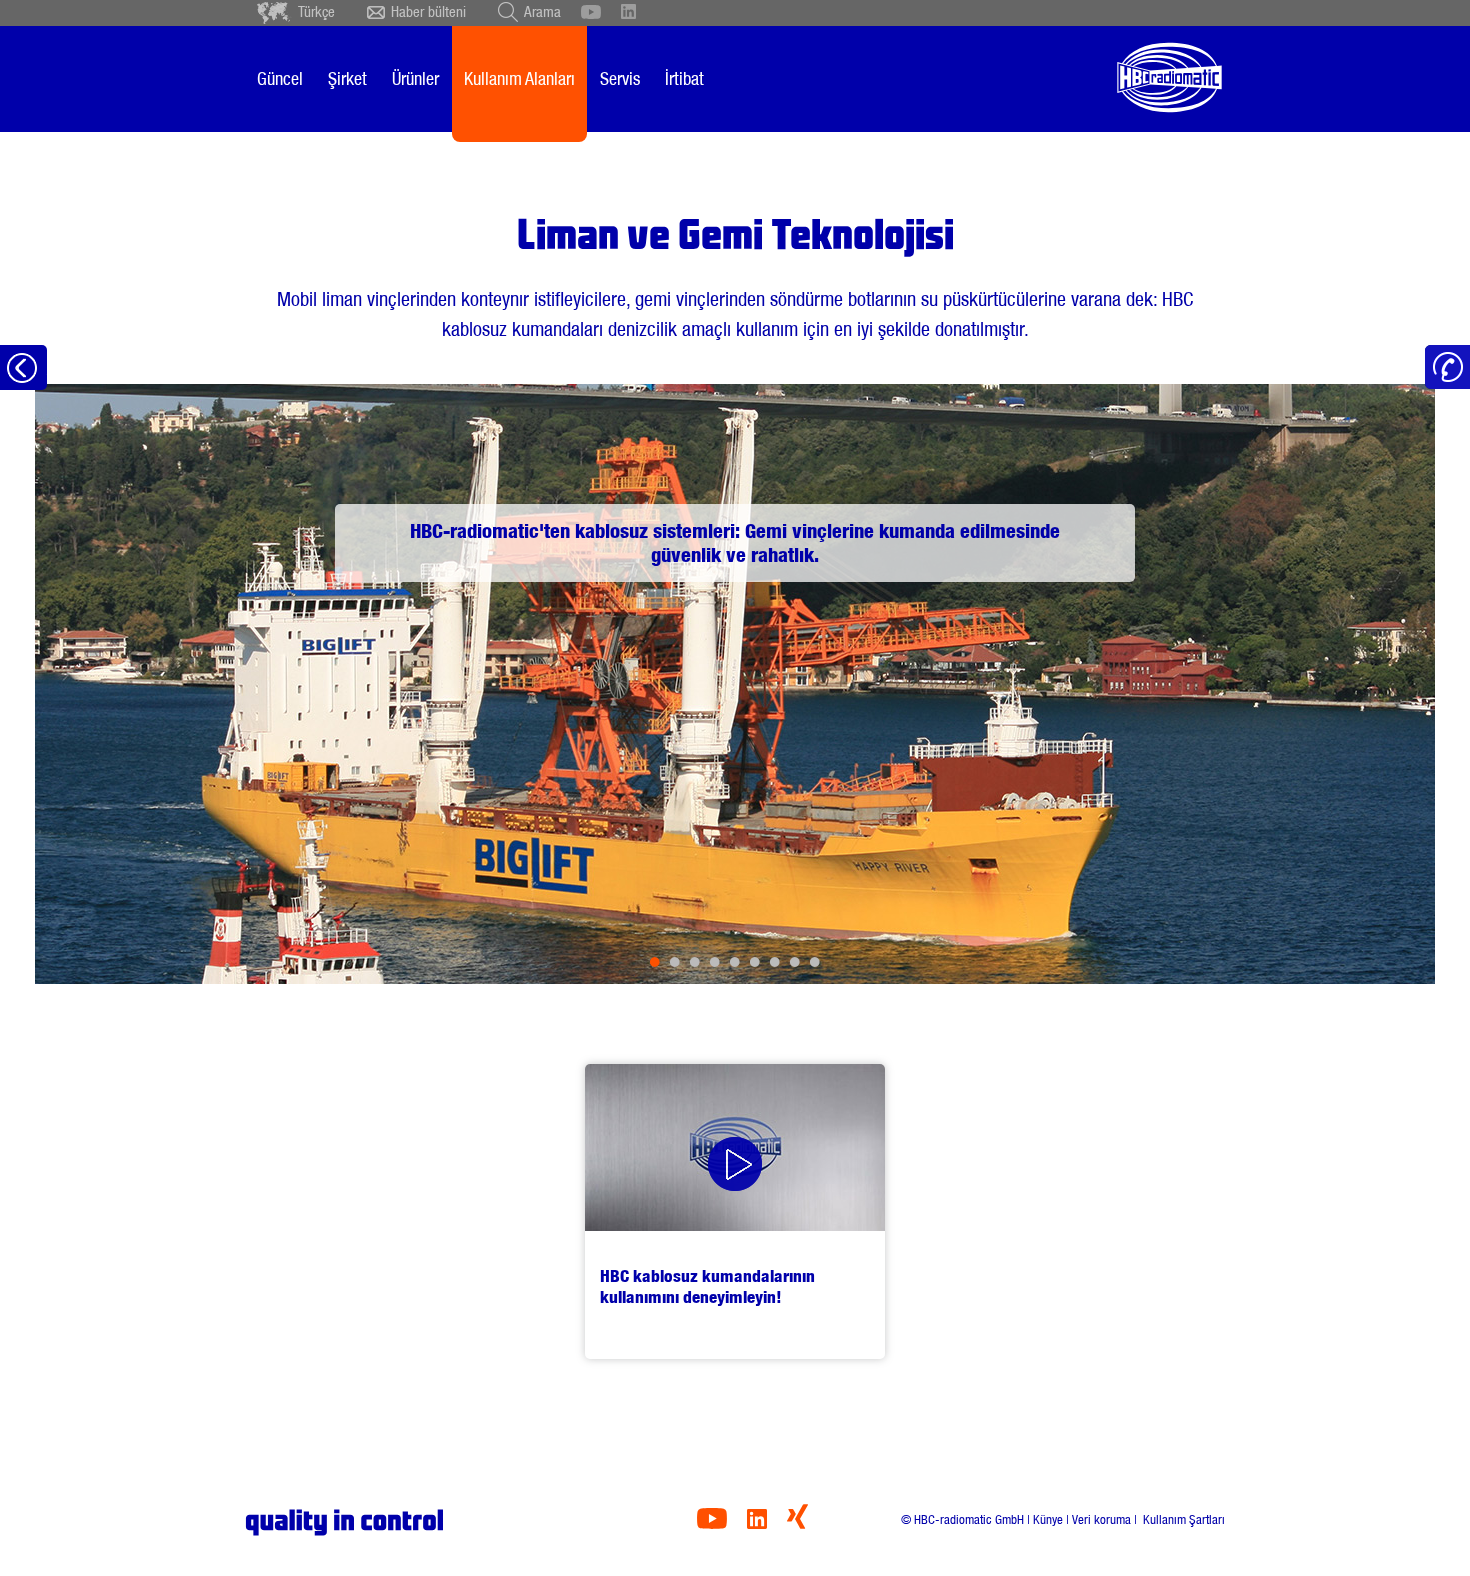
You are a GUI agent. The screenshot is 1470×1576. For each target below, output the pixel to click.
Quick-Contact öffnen (1447, 367)
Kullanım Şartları (1182, 1519)
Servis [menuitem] (620, 78)
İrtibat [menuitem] (684, 78)
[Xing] (797, 1523)
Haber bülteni (428, 12)
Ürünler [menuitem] (415, 78)
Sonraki (1352, 684)
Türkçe (316, 12)
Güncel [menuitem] (280, 78)
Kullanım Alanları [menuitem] (519, 78)
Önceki (117, 684)
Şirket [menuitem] (347, 78)
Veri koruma (1101, 1519)
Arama (542, 12)
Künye (1048, 1519)
